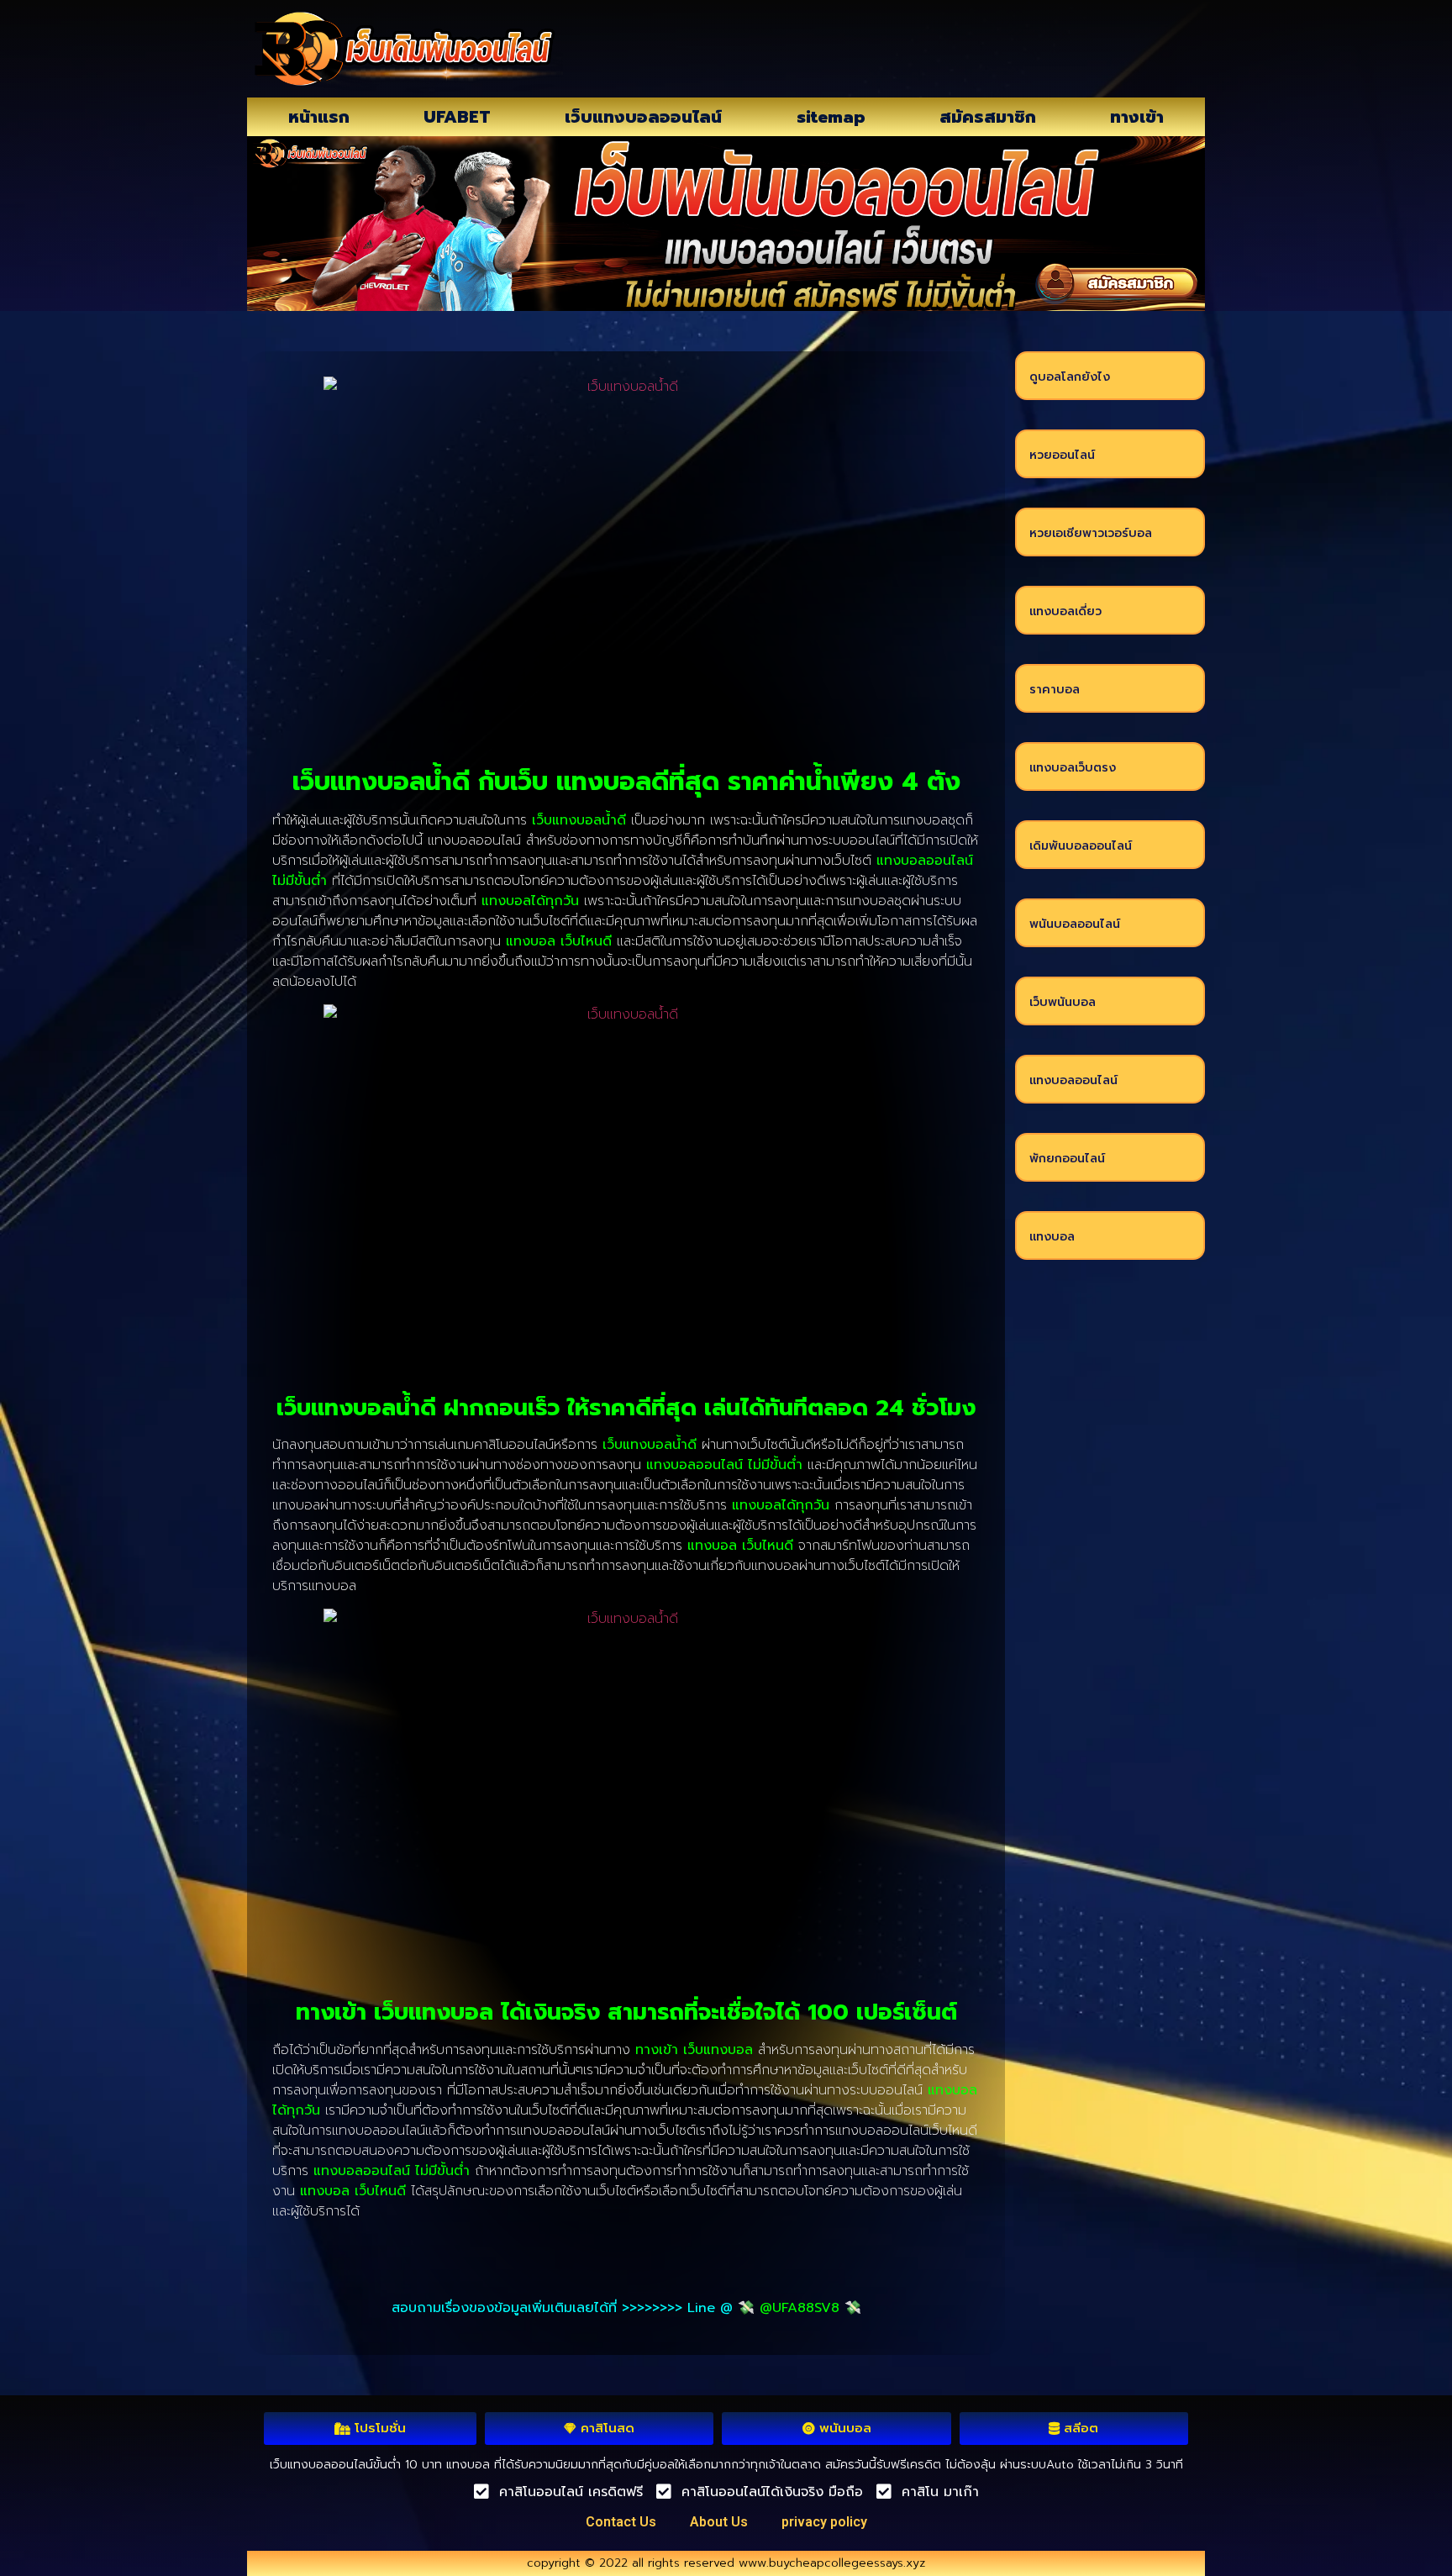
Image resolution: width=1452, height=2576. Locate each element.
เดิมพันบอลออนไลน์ (1081, 846)
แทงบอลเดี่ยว (1065, 611)
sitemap (831, 117)
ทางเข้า (1137, 117)
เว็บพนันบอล (1063, 1002)
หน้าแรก (319, 117)
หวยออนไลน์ (1062, 455)
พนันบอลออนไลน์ (1075, 924)
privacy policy (824, 2522)
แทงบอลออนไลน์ (1073, 1080)
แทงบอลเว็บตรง (1073, 768)
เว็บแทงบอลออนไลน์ (643, 117)
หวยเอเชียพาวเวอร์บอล (1091, 533)
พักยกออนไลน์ (1067, 1159)
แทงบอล (1052, 1237)
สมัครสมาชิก (988, 117)
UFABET (457, 117)
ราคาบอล (1055, 690)
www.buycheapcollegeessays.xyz (832, 2563)
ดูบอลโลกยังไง (1070, 377)
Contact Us (621, 2522)
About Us (719, 2522)
